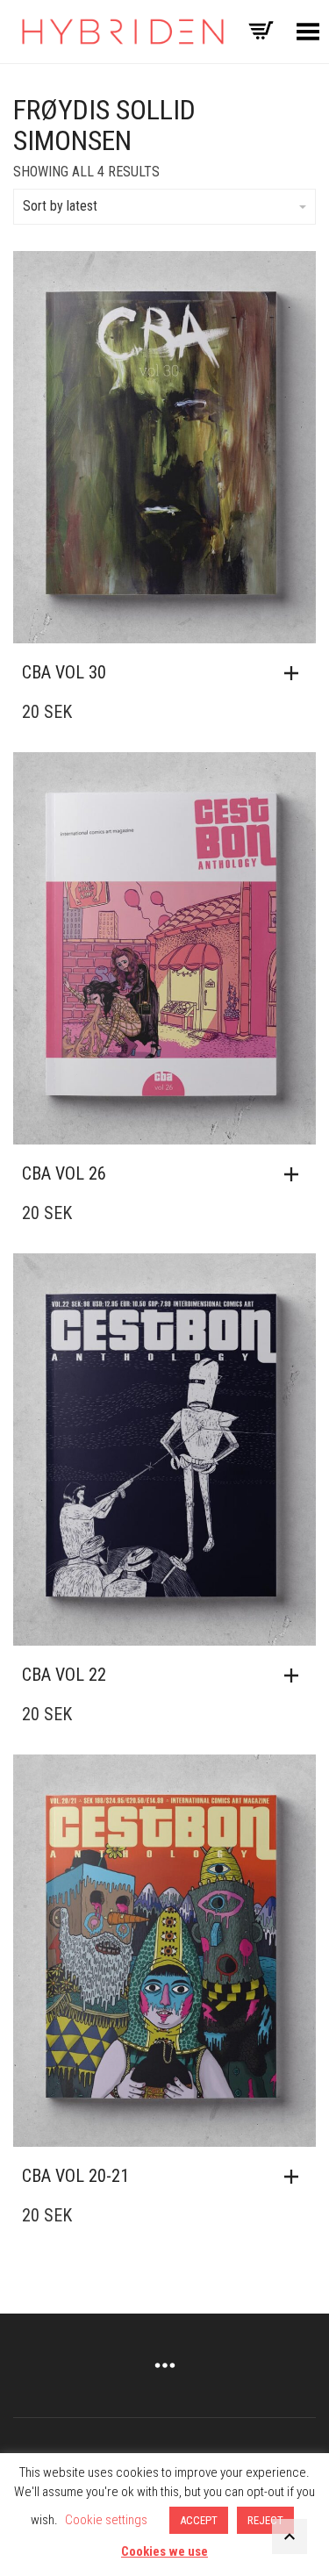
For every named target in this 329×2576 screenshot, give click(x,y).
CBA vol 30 (64, 672)
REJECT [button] (265, 2520)
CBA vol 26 (64, 1173)
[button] (296, 673)
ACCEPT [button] (199, 2520)
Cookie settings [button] (106, 2520)
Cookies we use (164, 2551)
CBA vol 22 (64, 1675)
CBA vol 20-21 (75, 2176)
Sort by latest (60, 206)
